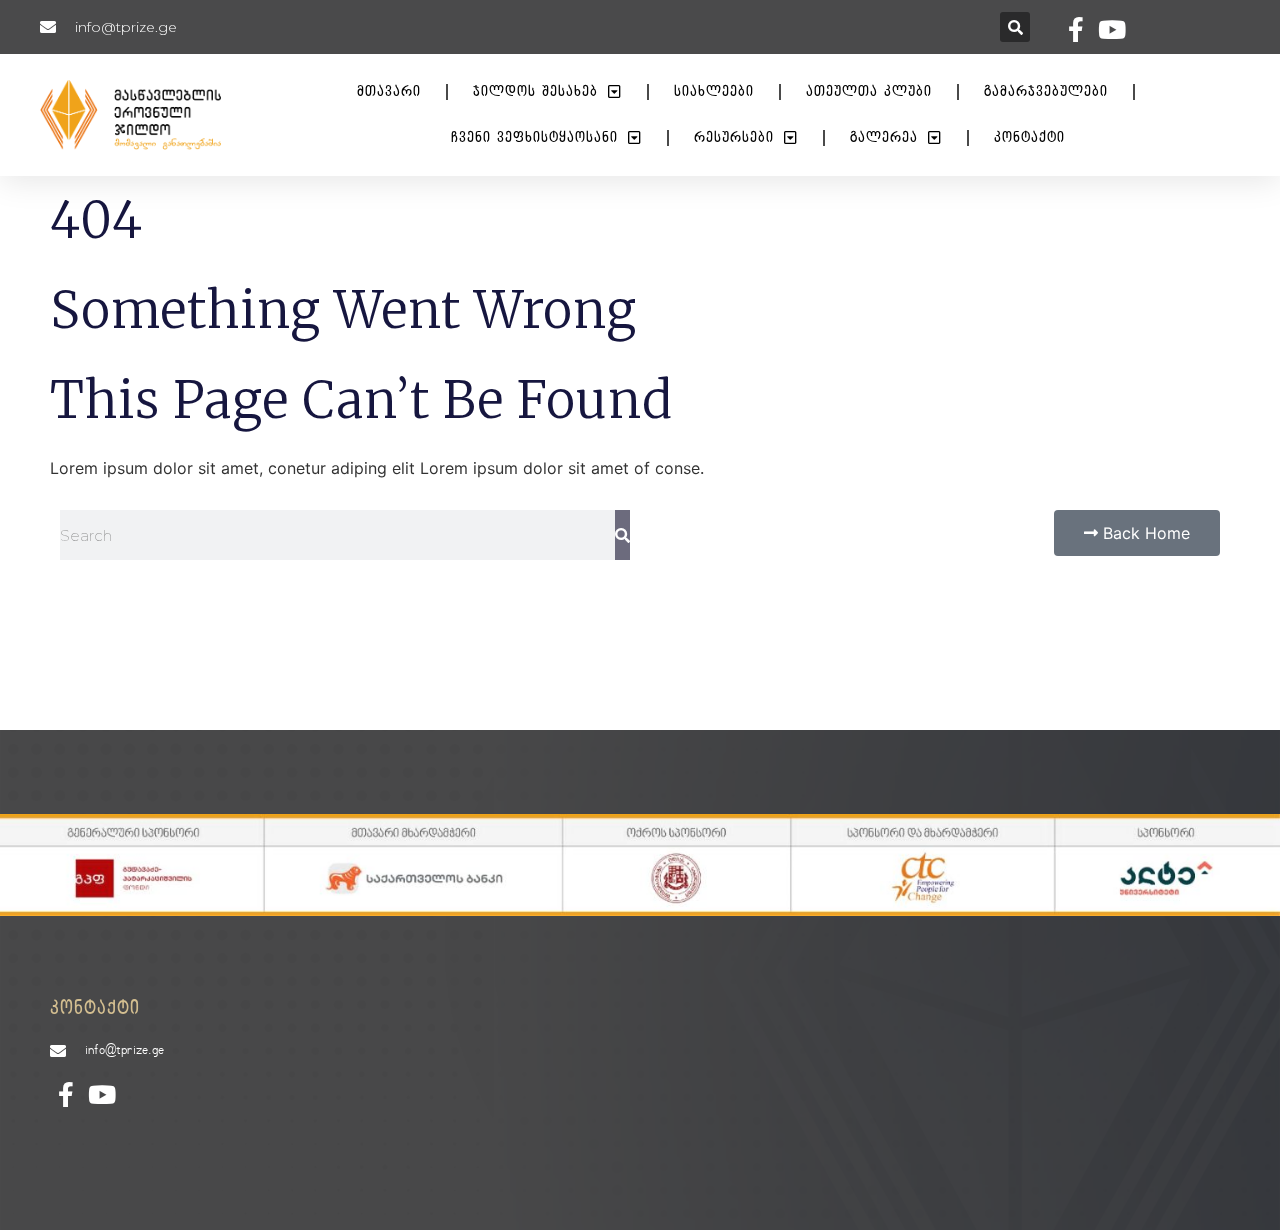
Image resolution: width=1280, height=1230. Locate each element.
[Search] (622, 535)
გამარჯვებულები (1046, 91)
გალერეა (884, 137)
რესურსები (734, 137)
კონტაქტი (1029, 137)
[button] (1015, 27)
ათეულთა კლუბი (869, 91)
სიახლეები (714, 91)
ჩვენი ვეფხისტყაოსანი (534, 137)
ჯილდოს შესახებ (535, 91)
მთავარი (389, 91)
